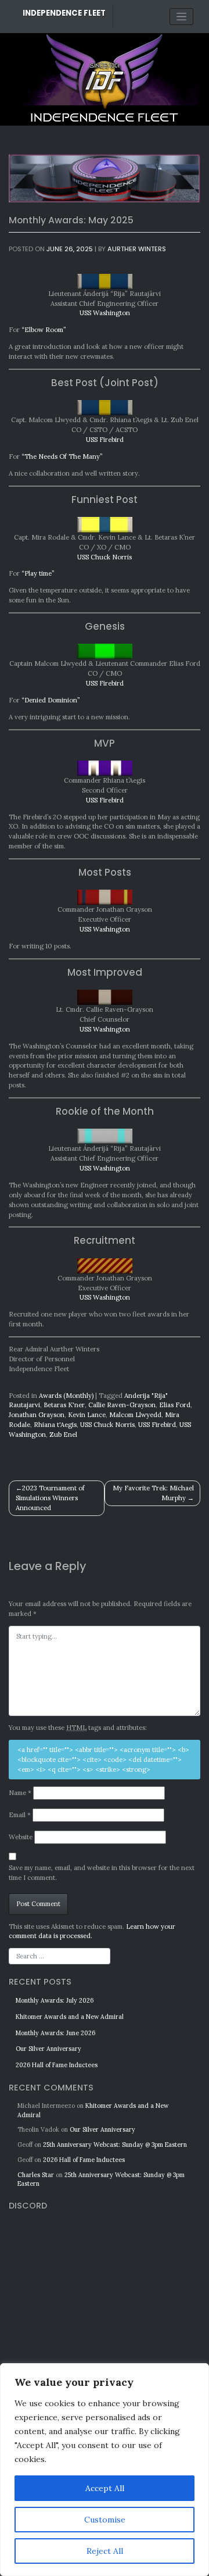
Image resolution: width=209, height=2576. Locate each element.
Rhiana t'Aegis (55, 1425)
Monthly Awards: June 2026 (55, 2033)
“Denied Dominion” (51, 700)
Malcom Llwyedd (135, 1415)
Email (20, 1815)
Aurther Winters (137, 249)
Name (20, 1793)
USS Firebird (105, 440)
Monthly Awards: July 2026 (55, 2000)
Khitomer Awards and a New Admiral (70, 2017)
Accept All (105, 2488)
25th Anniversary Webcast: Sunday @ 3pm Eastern (115, 2145)
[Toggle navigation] (181, 17)
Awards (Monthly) (66, 1396)
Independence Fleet (64, 13)
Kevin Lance (87, 1415)
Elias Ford (175, 1405)
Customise (105, 2520)
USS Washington (105, 313)
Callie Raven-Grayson (122, 1405)
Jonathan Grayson (37, 1415)
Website (21, 1837)
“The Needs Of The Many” (62, 456)
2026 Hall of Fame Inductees (57, 2065)
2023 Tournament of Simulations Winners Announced (50, 1498)
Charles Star (36, 2175)
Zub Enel (63, 1435)
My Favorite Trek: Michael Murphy (153, 1493)
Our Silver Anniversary (48, 2049)
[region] (105, 2470)
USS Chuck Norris (105, 557)
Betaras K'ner (64, 1405)
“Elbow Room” (44, 330)
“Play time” (38, 573)
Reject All (105, 2551)
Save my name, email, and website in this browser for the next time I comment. (102, 1873)
